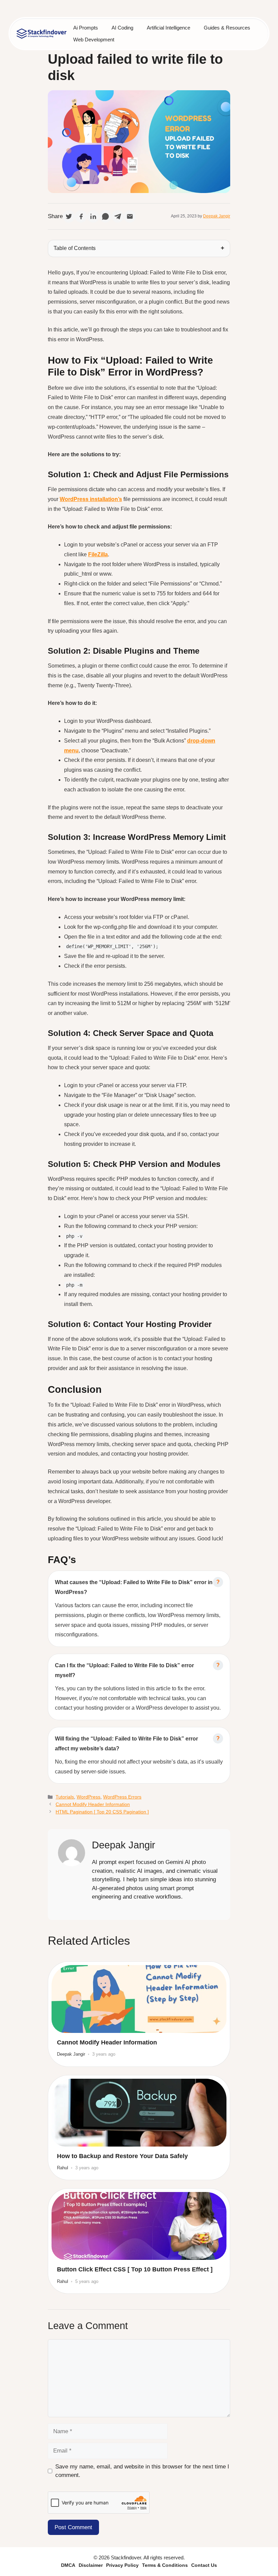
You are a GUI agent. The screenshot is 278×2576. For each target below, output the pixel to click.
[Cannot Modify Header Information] (139, 1999)
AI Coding (122, 28)
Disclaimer (91, 2565)
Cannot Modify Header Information (93, 1804)
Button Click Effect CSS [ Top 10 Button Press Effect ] (135, 2269)
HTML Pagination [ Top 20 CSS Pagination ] (102, 1812)
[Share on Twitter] (69, 216)
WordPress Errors (122, 1797)
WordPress (88, 1797)
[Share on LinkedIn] (93, 216)
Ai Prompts (86, 28)
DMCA (68, 2565)
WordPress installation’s (91, 499)
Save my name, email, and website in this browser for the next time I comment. (142, 2471)
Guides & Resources (227, 28)
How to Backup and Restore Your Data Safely (122, 2156)
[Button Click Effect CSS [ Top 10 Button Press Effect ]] (139, 2226)
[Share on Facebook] (81, 216)
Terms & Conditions (165, 2565)
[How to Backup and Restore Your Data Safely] (139, 2113)
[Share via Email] (130, 216)
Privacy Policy (122, 2565)
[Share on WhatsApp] (105, 216)
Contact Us (204, 2565)
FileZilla (98, 554)
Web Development (94, 40)
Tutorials (65, 1797)
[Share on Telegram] (118, 216)
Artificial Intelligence (168, 28)
